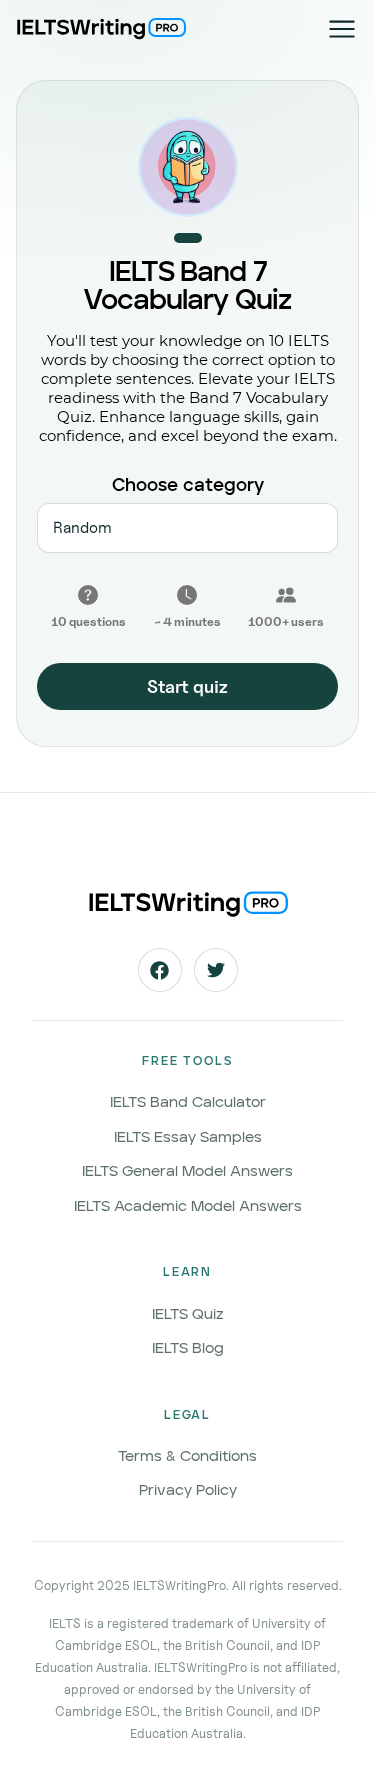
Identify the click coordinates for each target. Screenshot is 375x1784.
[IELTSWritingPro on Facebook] (160, 970)
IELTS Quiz (188, 1314)
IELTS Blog (188, 1348)
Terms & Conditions (187, 1456)
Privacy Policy (188, 1490)
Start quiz (187, 686)
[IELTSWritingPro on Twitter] (216, 970)
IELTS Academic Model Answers (188, 1206)
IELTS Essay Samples (188, 1137)
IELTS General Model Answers (187, 1171)
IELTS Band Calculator (188, 1102)
